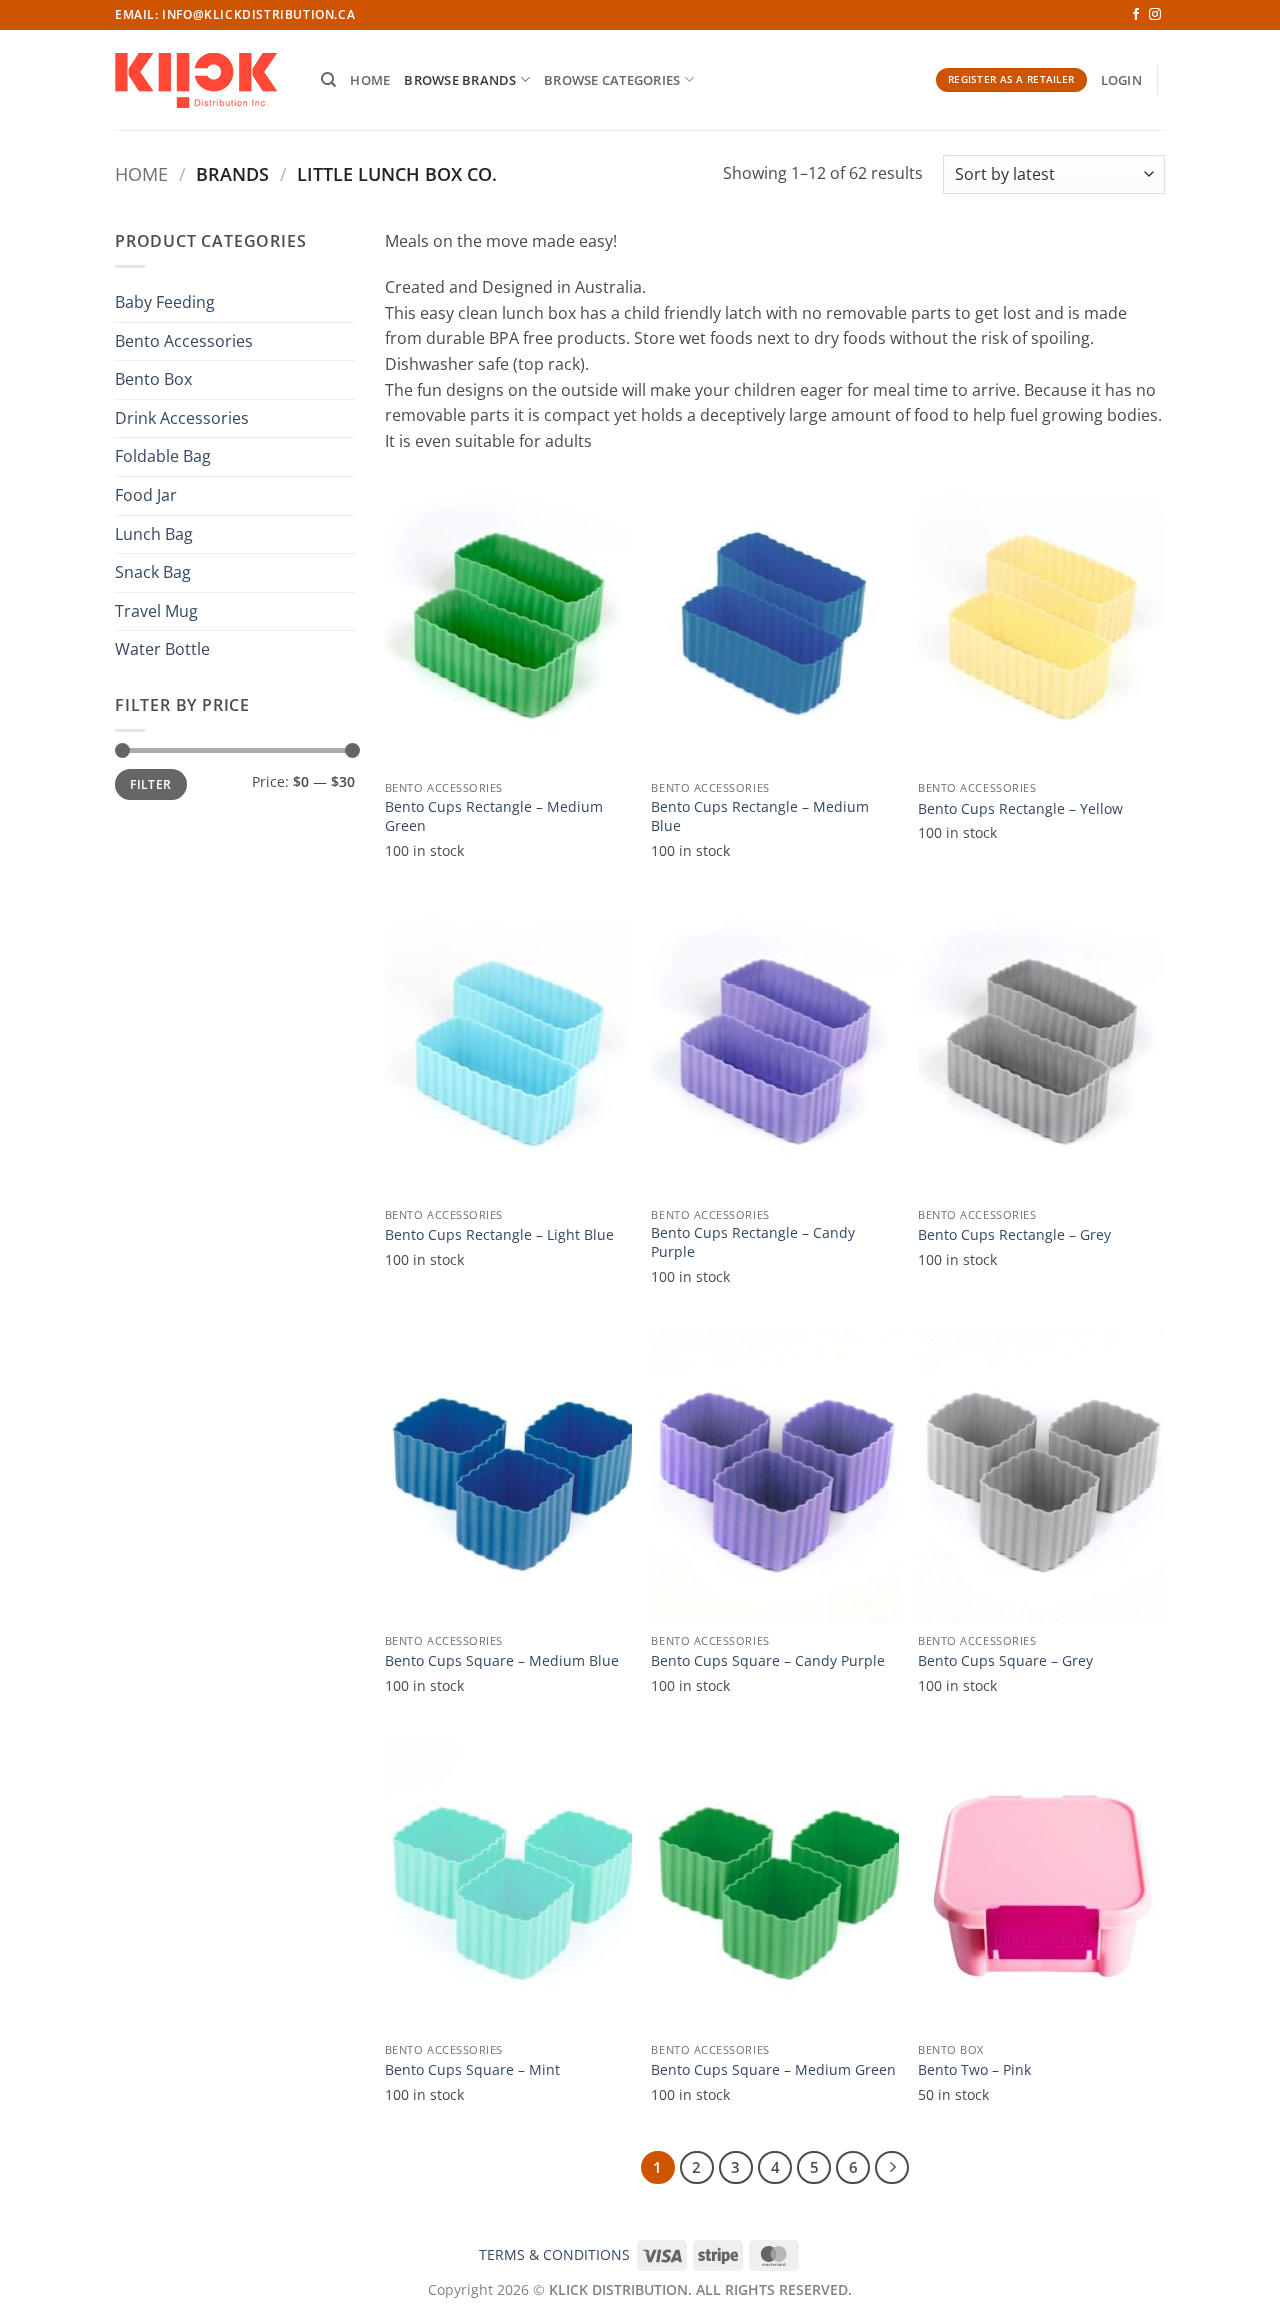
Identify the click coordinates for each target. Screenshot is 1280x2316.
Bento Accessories (184, 341)
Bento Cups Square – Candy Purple (768, 1661)
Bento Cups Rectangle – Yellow (1020, 809)
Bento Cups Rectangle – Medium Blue (760, 816)
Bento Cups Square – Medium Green (773, 2070)
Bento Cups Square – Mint (472, 2070)
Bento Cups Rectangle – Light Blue (499, 1235)
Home (370, 80)
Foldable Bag (163, 456)
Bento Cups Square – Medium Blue (502, 1661)
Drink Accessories (182, 418)
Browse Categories (612, 80)
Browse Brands (460, 80)
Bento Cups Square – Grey (1005, 1661)
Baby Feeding (165, 302)
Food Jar (146, 495)
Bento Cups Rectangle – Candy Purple (753, 1242)
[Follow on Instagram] (1155, 15)
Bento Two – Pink (974, 2070)
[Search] (328, 80)
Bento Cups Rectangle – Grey (1014, 1235)
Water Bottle (162, 649)
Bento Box (153, 379)
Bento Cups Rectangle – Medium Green (494, 816)
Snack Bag (153, 572)
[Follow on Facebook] (1136, 15)
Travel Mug (156, 611)
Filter (150, 784)
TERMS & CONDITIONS (554, 2254)
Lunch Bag (154, 534)
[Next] (892, 2168)
